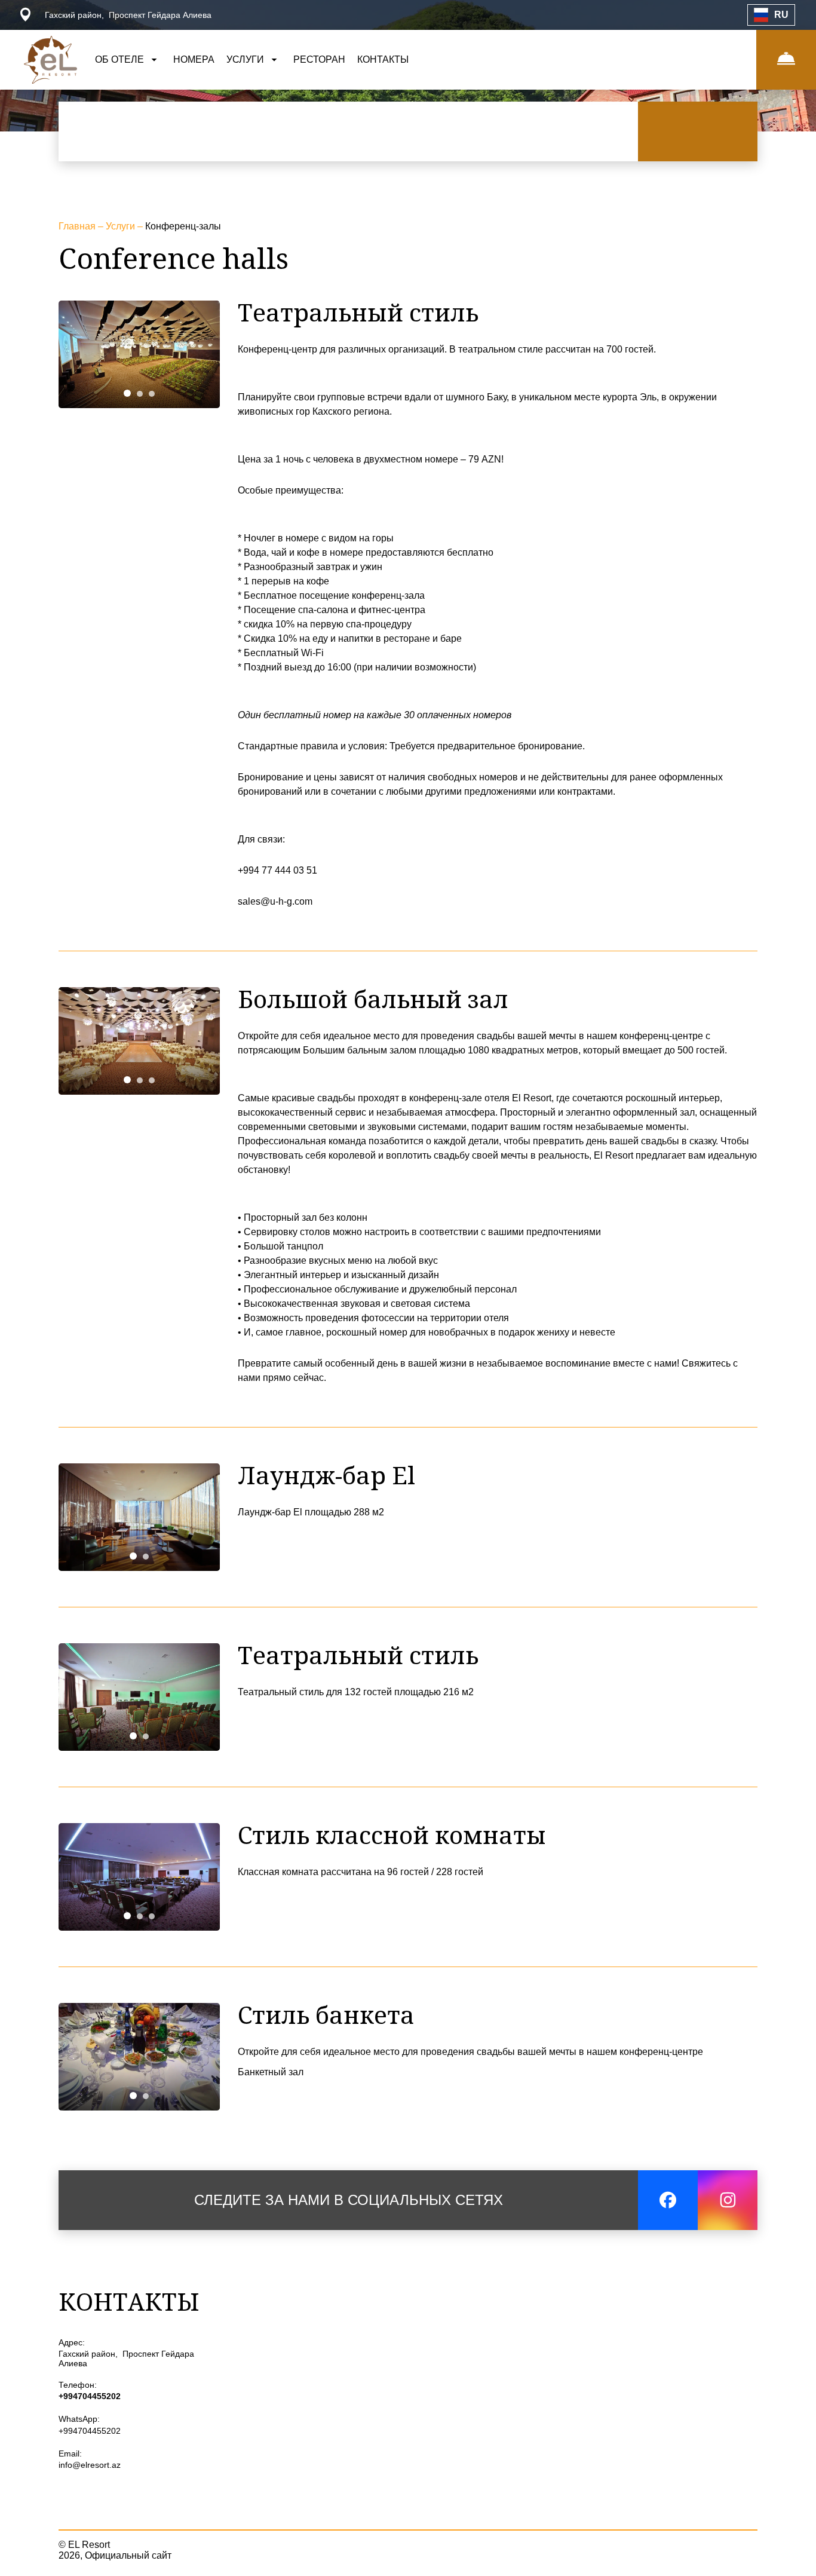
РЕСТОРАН (319, 59)
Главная (78, 226)
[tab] (127, 393)
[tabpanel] (139, 354)
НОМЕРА (194, 59)
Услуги (122, 226)
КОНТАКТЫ (383, 59)
